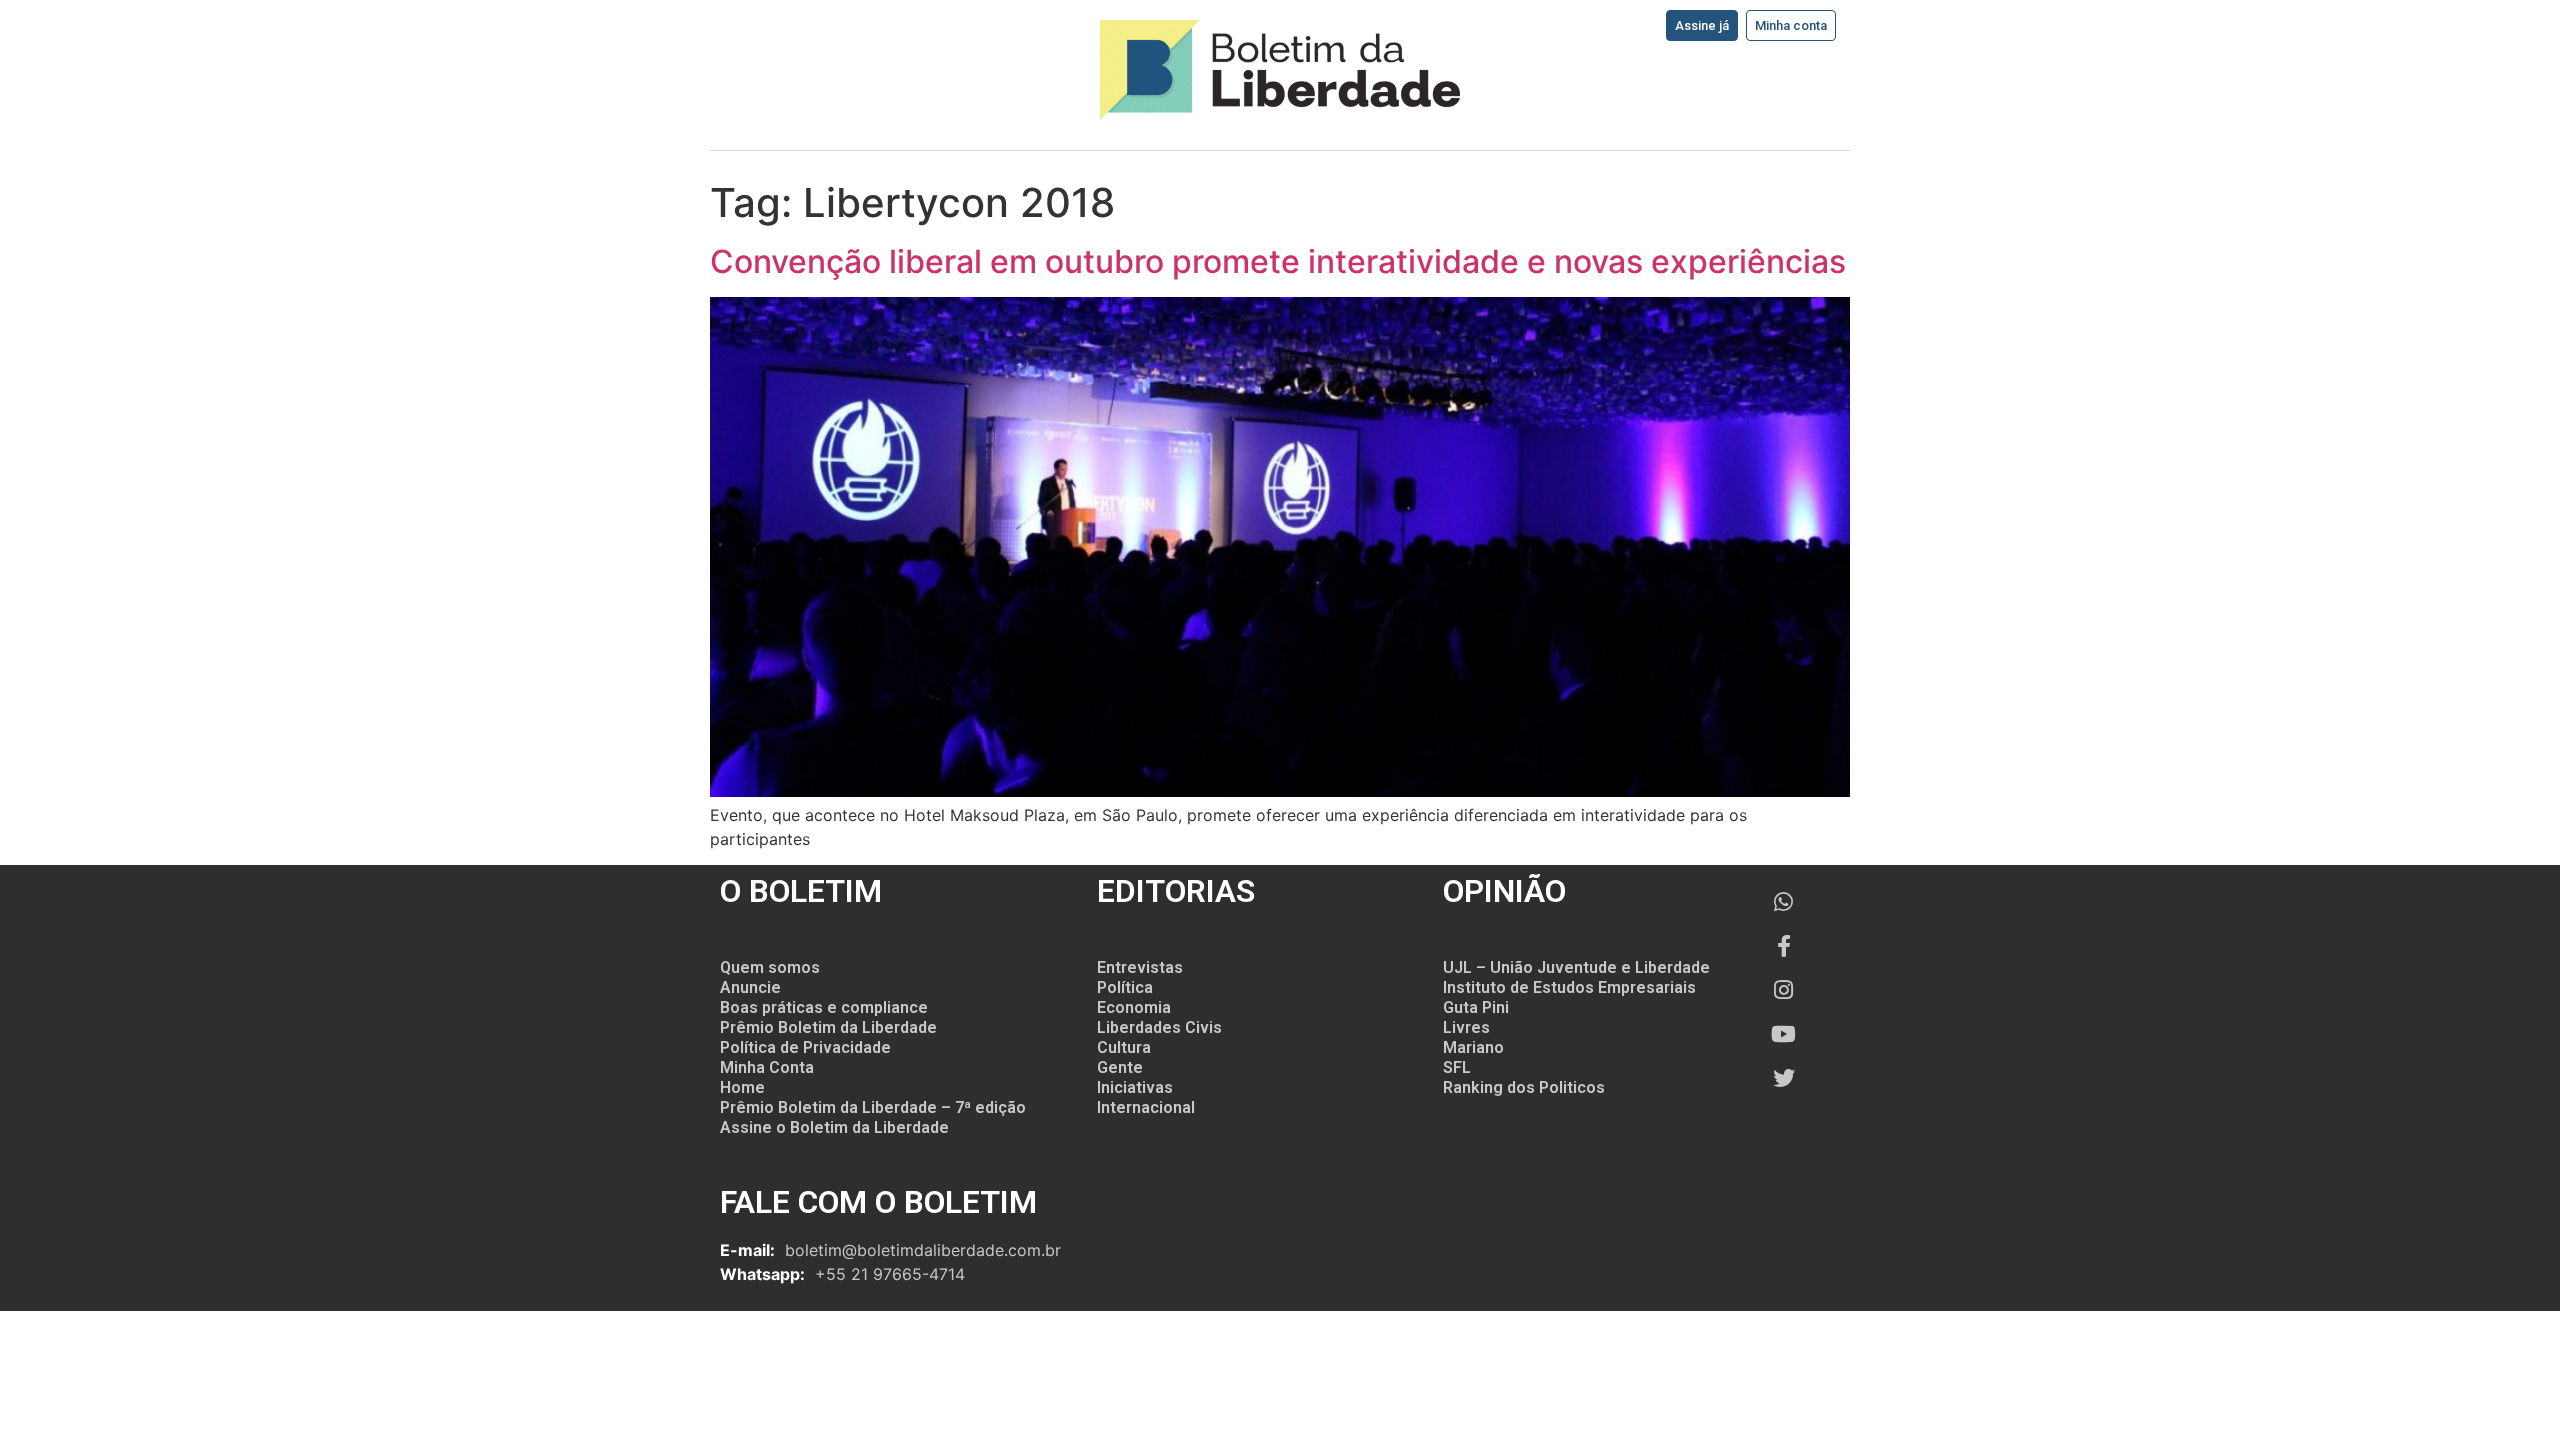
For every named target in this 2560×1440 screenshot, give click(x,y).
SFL (1457, 1067)
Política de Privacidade (805, 1047)
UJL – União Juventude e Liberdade (1576, 967)
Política (1125, 987)
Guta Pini (1476, 1007)
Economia (1134, 1007)
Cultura (1124, 1047)
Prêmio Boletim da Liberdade (828, 1027)
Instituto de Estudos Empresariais (1569, 987)
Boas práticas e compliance (824, 1007)
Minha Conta (767, 1067)
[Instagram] (1784, 990)
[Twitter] (1784, 1078)
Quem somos (770, 967)
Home (742, 1087)
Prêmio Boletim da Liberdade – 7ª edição (873, 1107)
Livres (1466, 1027)
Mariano (1473, 1047)
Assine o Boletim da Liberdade (834, 1127)
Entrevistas (1140, 967)
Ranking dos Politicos (1524, 1087)
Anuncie (750, 987)
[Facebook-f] (1784, 946)
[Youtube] (1784, 1034)
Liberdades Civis (1159, 1027)
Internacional (1146, 1107)
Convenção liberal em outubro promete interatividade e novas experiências (1278, 261)
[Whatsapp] (1784, 902)
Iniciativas (1135, 1087)
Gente (1120, 1067)
